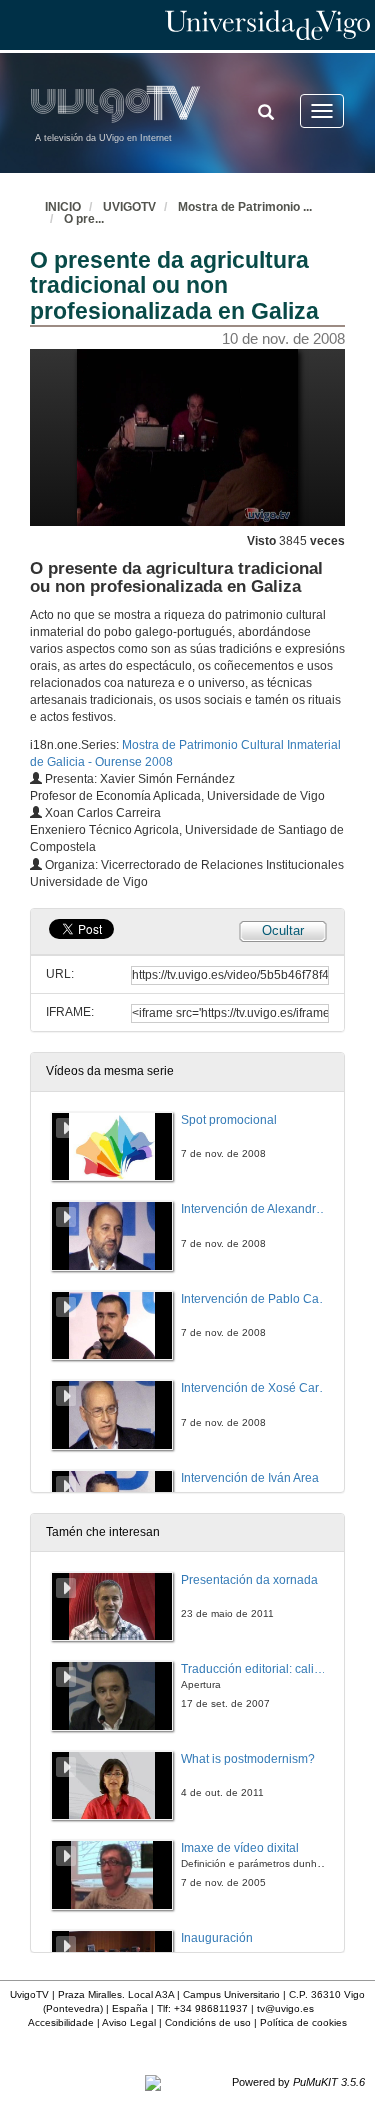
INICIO (63, 207)
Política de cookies (303, 2022)
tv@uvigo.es (285, 2008)
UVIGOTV (129, 207)
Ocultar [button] (283, 930)
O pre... (84, 219)
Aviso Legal (129, 2022)
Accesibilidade (61, 2022)
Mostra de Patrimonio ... (245, 207)
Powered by (298, 2082)
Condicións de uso (208, 2022)
